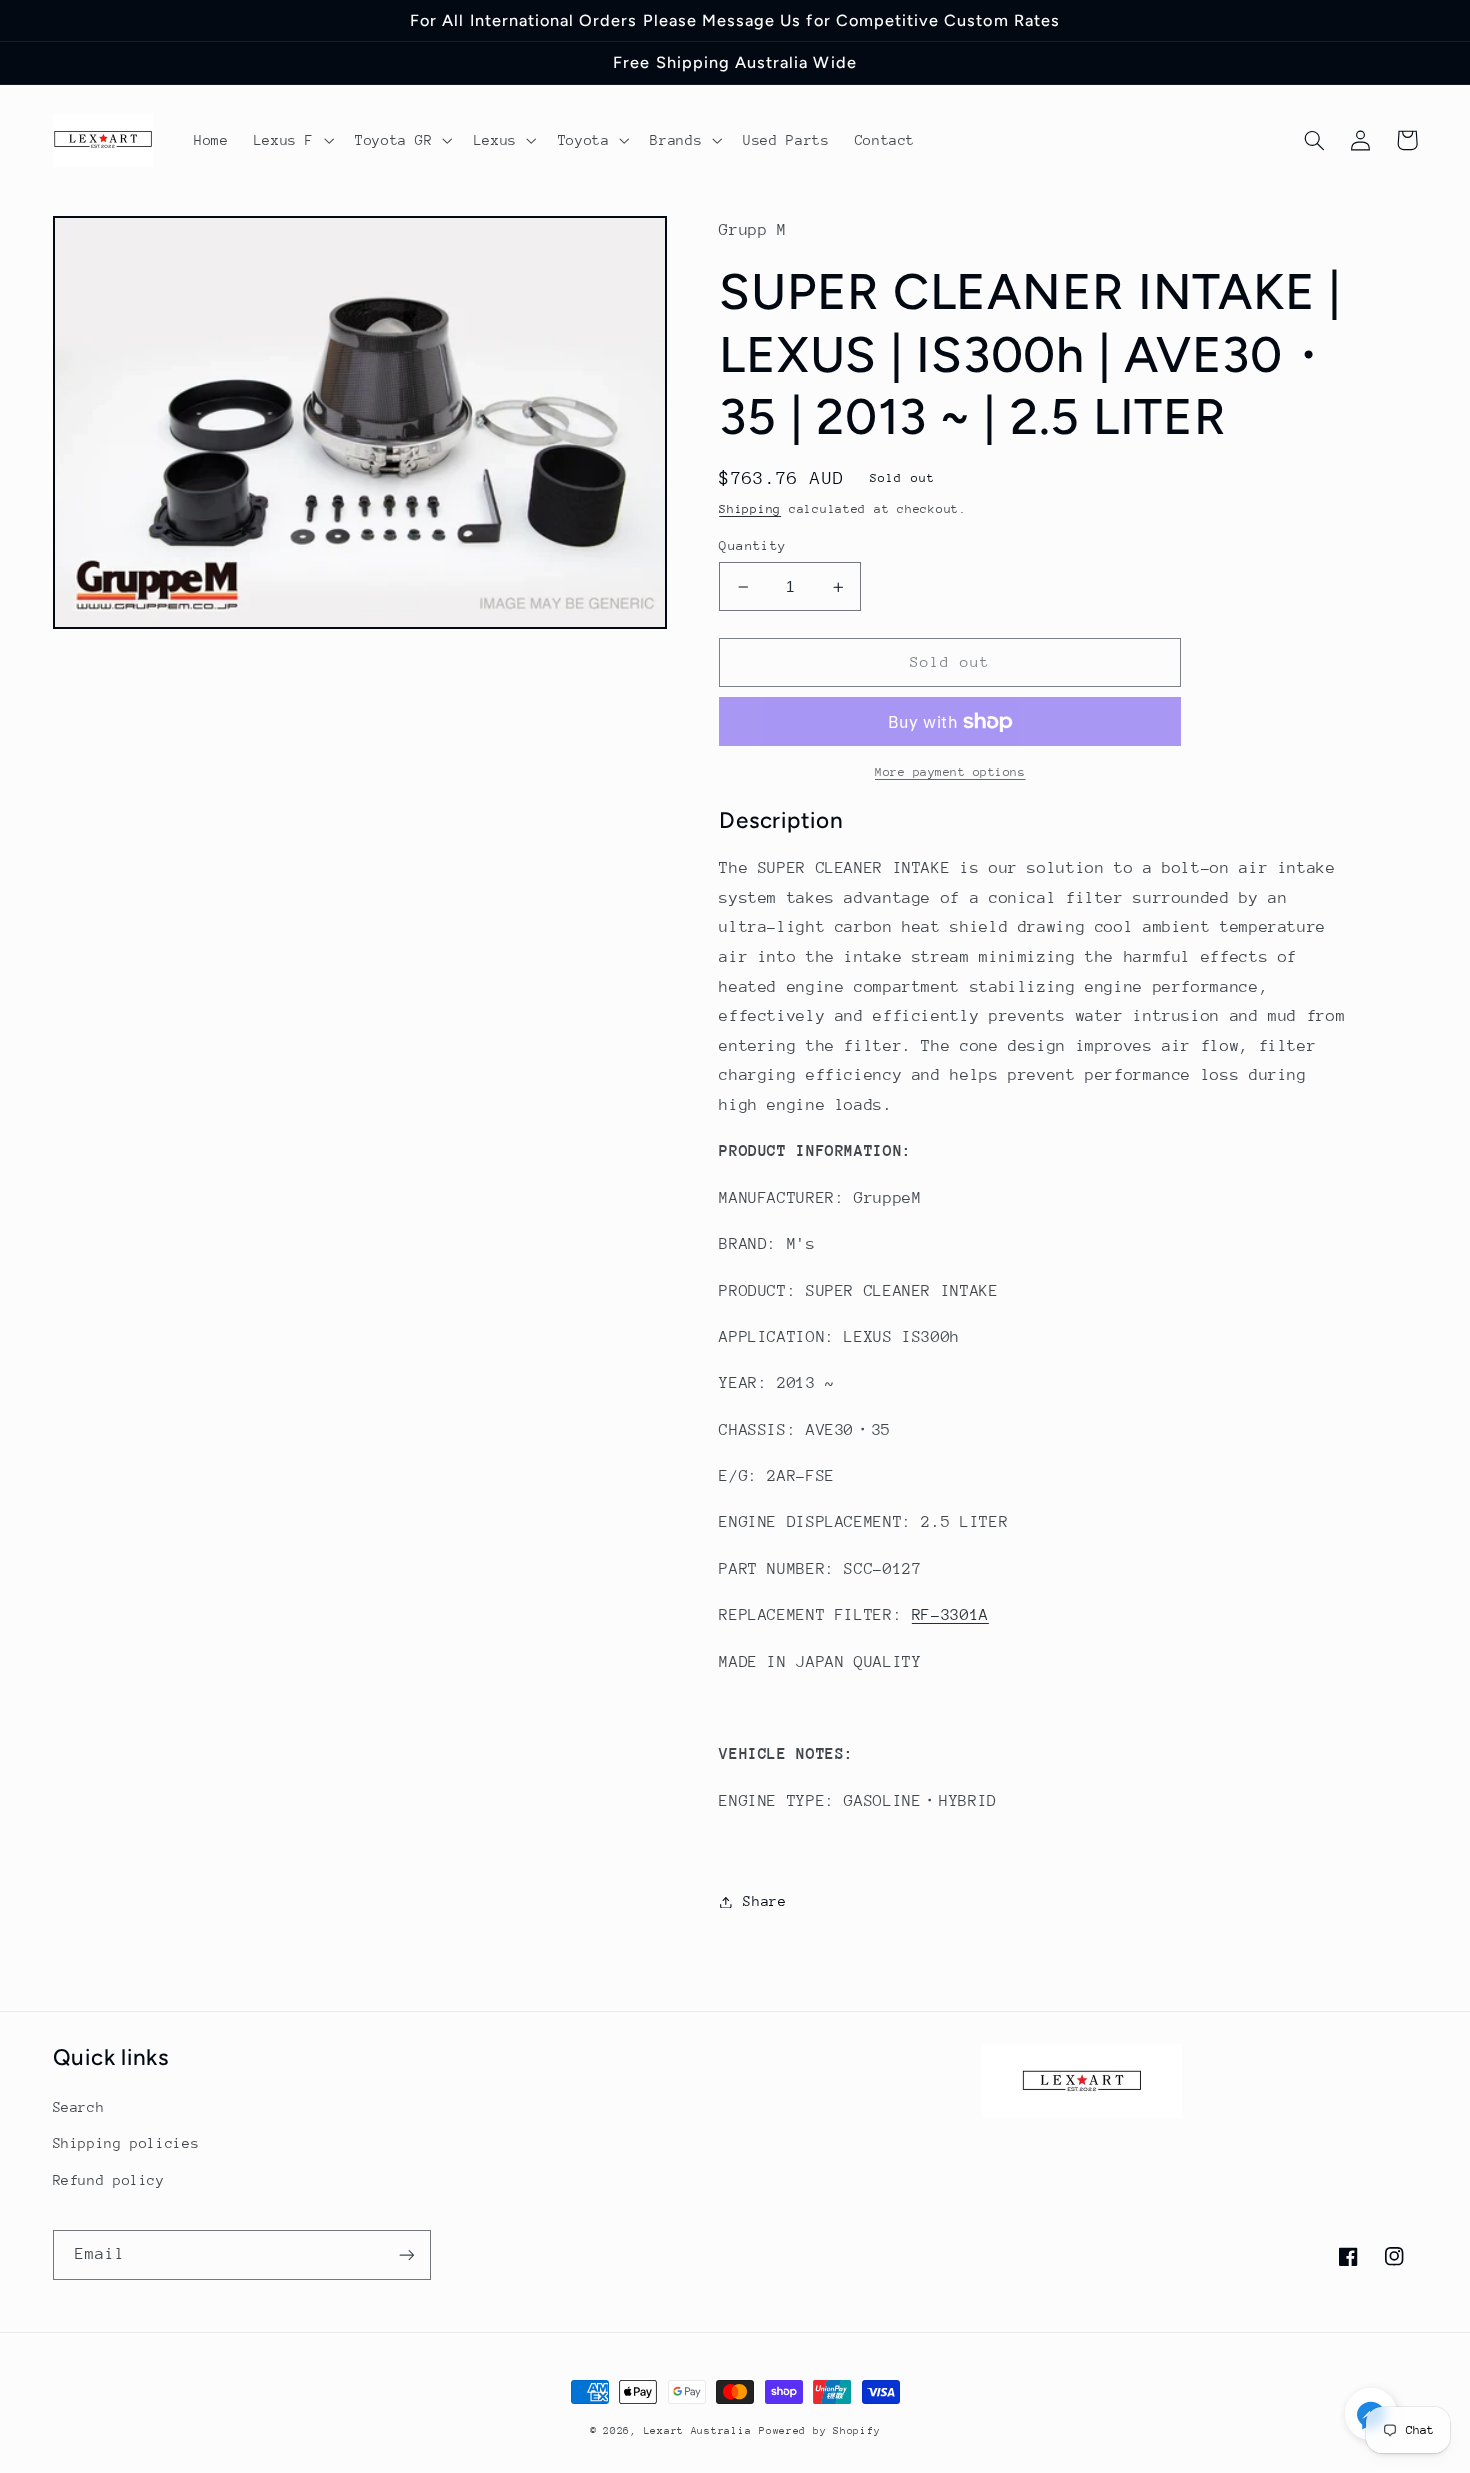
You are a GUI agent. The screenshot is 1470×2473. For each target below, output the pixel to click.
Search (79, 2107)
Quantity (752, 545)
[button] (291, 140)
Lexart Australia (698, 2431)
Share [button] (764, 1901)
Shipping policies (126, 2143)
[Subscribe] (406, 2254)
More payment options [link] (950, 772)
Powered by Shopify (819, 2431)
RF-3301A (950, 1615)
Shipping (750, 509)
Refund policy (109, 2180)
